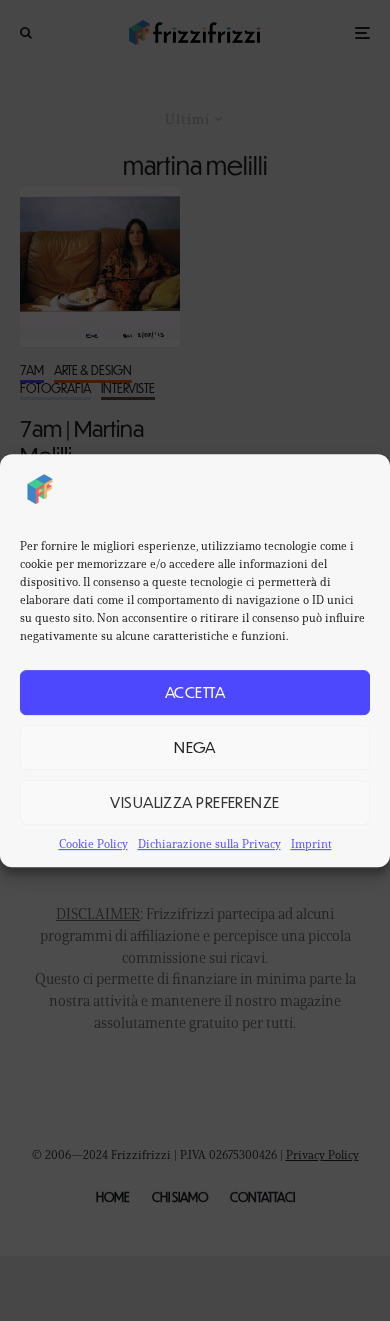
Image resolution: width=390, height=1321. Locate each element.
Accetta (195, 691)
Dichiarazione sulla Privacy (209, 843)
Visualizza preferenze (194, 801)
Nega (195, 746)
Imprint (311, 843)
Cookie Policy (93, 843)
